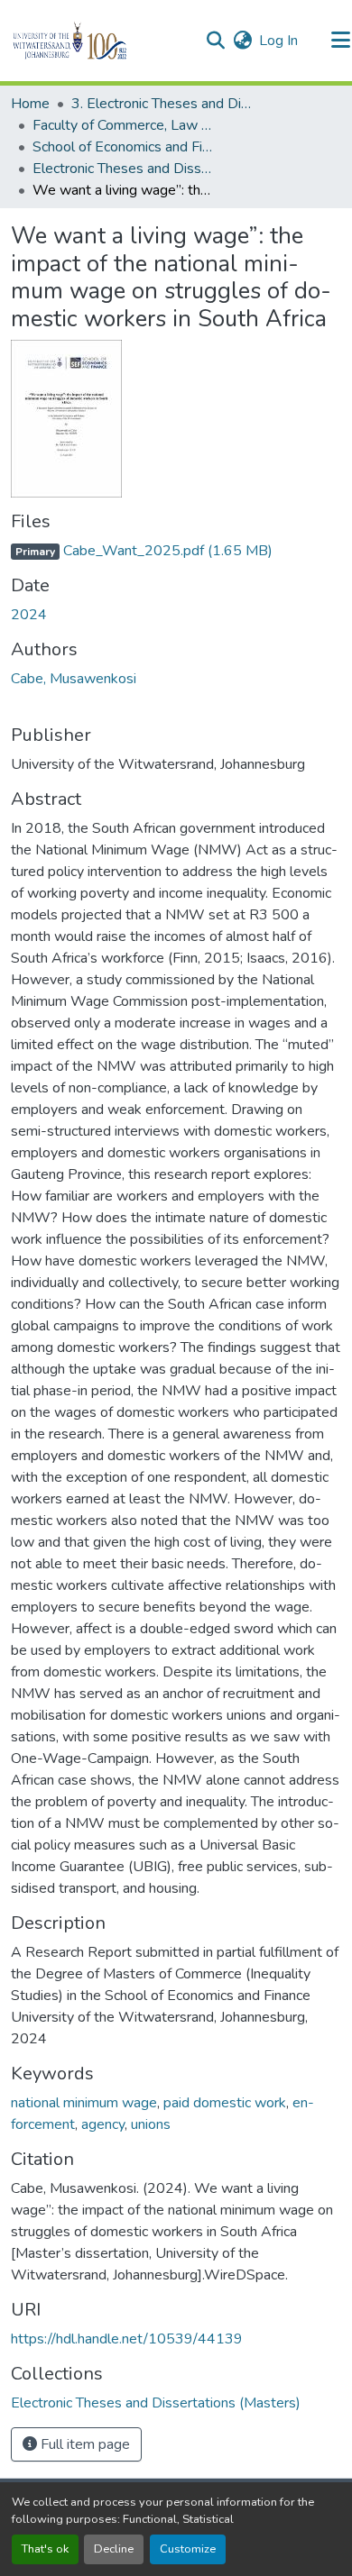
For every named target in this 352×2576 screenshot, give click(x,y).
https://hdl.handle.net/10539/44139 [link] (127, 2339)
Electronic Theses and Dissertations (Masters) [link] (123, 169)
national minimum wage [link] (84, 2103)
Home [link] (30, 104)
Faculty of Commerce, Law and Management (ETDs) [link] (123, 125)
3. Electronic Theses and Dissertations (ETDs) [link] (162, 104)
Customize (188, 2549)
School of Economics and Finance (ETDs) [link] (123, 147)
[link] (176, 551)
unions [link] (151, 2124)
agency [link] (103, 2124)
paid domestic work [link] (225, 2103)
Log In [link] (278, 41)
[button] (101, 41)
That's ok (45, 2549)
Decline (114, 2549)
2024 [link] (29, 615)
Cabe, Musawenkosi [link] (74, 679)
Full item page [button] (83, 2444)
